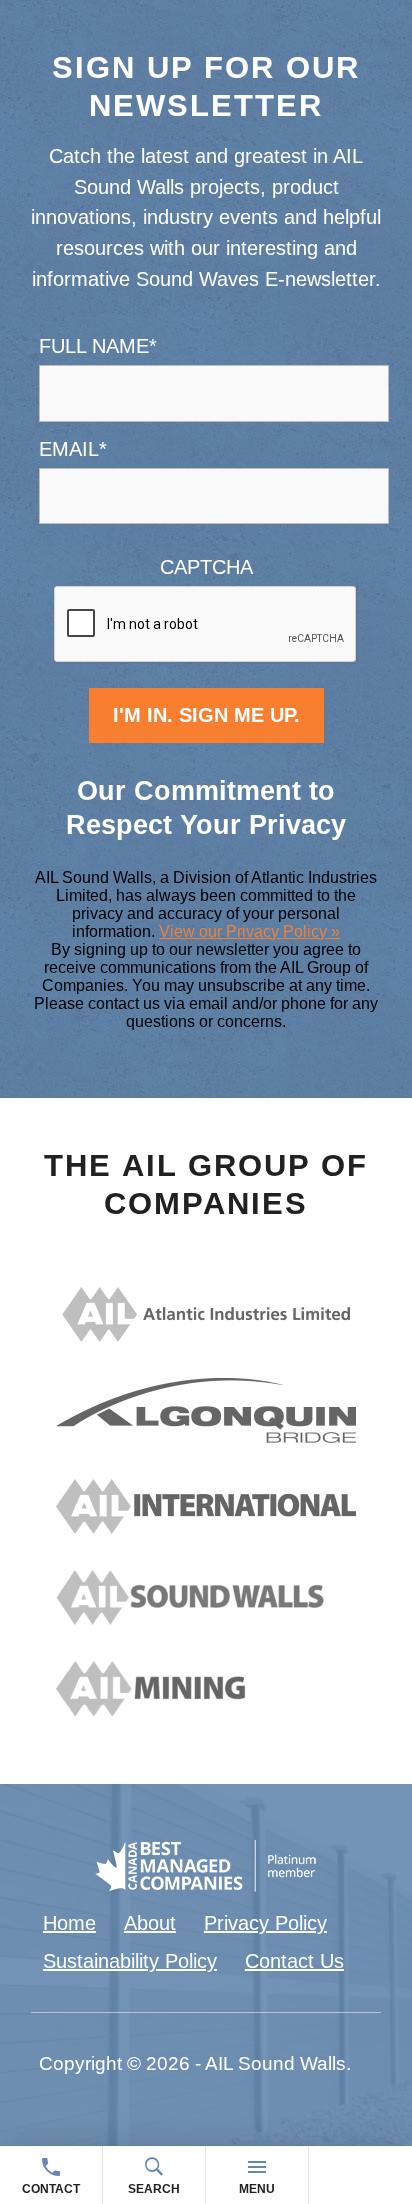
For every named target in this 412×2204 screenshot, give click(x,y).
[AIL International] (206, 1527)
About (150, 1923)
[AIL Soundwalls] (206, 1618)
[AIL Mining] (206, 1709)
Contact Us (294, 1961)
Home (69, 1923)
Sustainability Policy (130, 1961)
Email (73, 449)
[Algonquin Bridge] (206, 1436)
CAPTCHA (206, 567)
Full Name (98, 346)
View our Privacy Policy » (249, 931)
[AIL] (206, 1335)
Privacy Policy (265, 1923)
